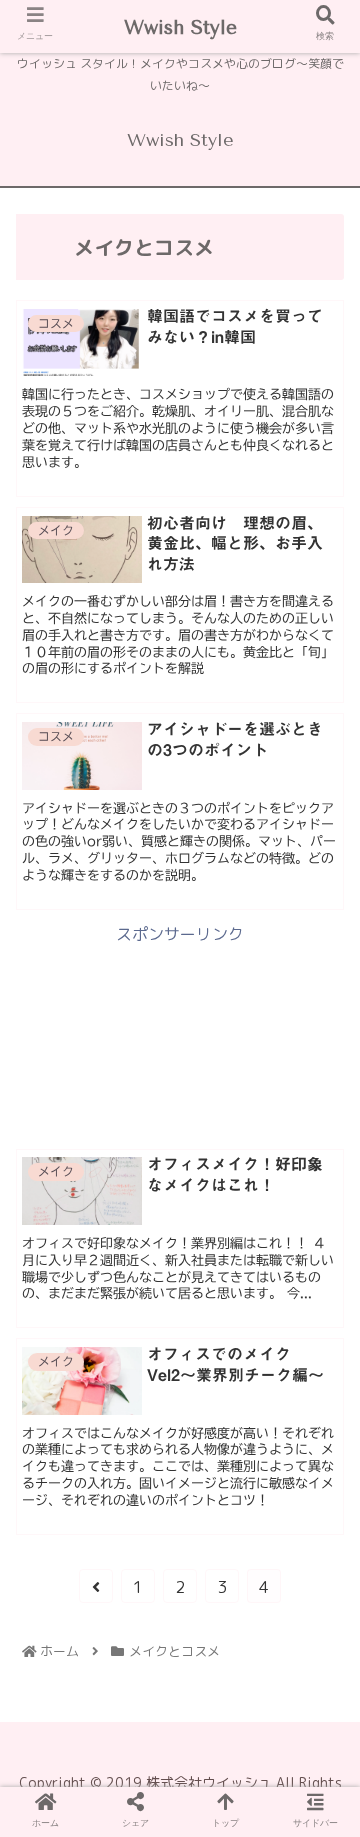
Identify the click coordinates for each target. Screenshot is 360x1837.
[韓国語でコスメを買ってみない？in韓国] (118, 1571)
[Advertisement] (180, 1034)
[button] (321, 1674)
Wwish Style (180, 28)
